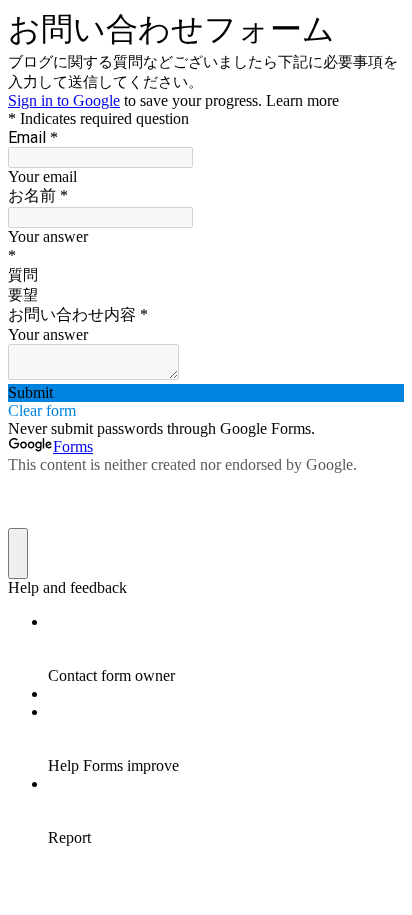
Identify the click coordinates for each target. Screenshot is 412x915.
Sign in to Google (64, 100)
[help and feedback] (18, 553)
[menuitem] (226, 649)
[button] (206, 393)
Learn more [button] (302, 100)
